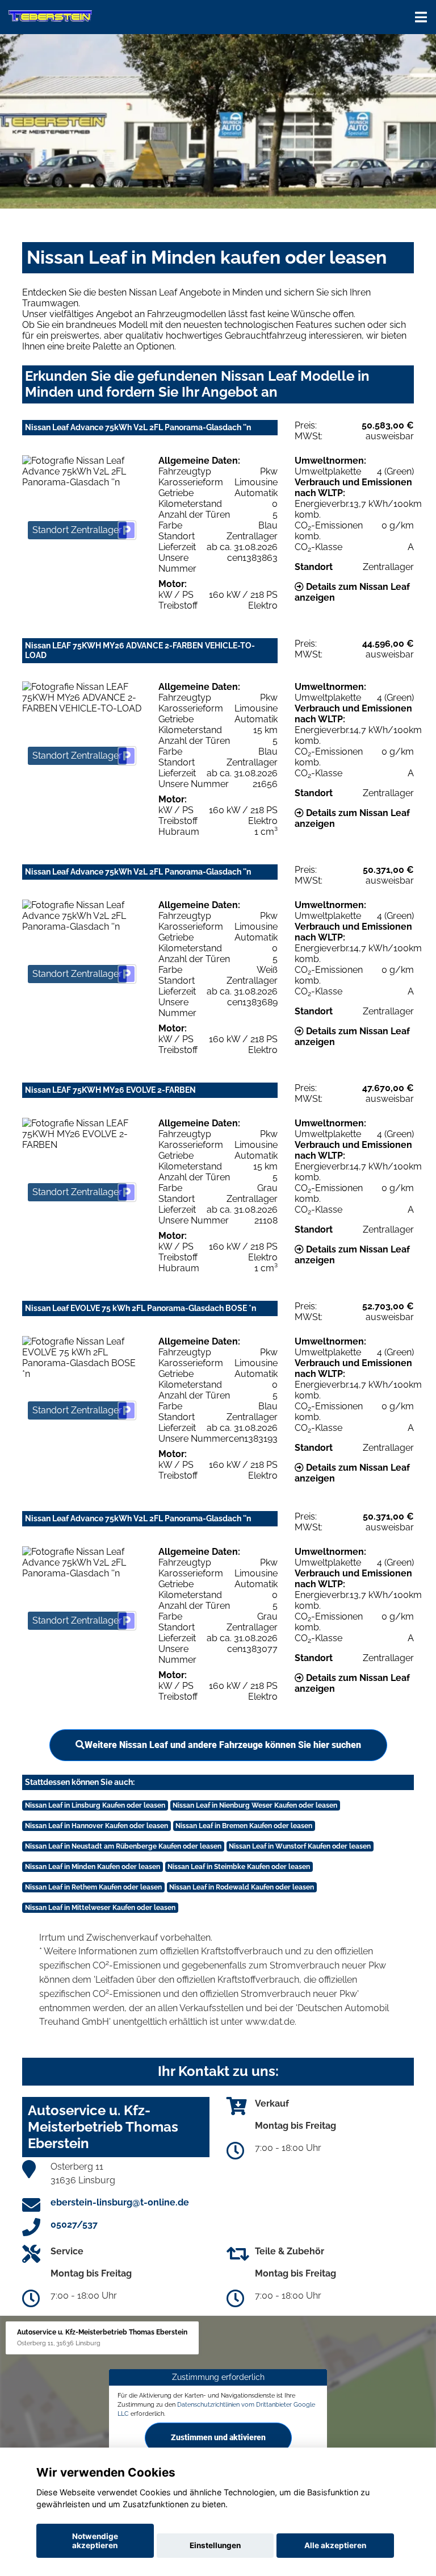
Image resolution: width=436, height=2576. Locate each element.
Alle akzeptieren (335, 2545)
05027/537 (74, 2225)
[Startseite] (50, 16)
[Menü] (421, 17)
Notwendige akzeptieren (95, 2541)
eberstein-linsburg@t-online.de (120, 2202)
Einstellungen (215, 2545)
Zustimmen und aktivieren (218, 2437)
